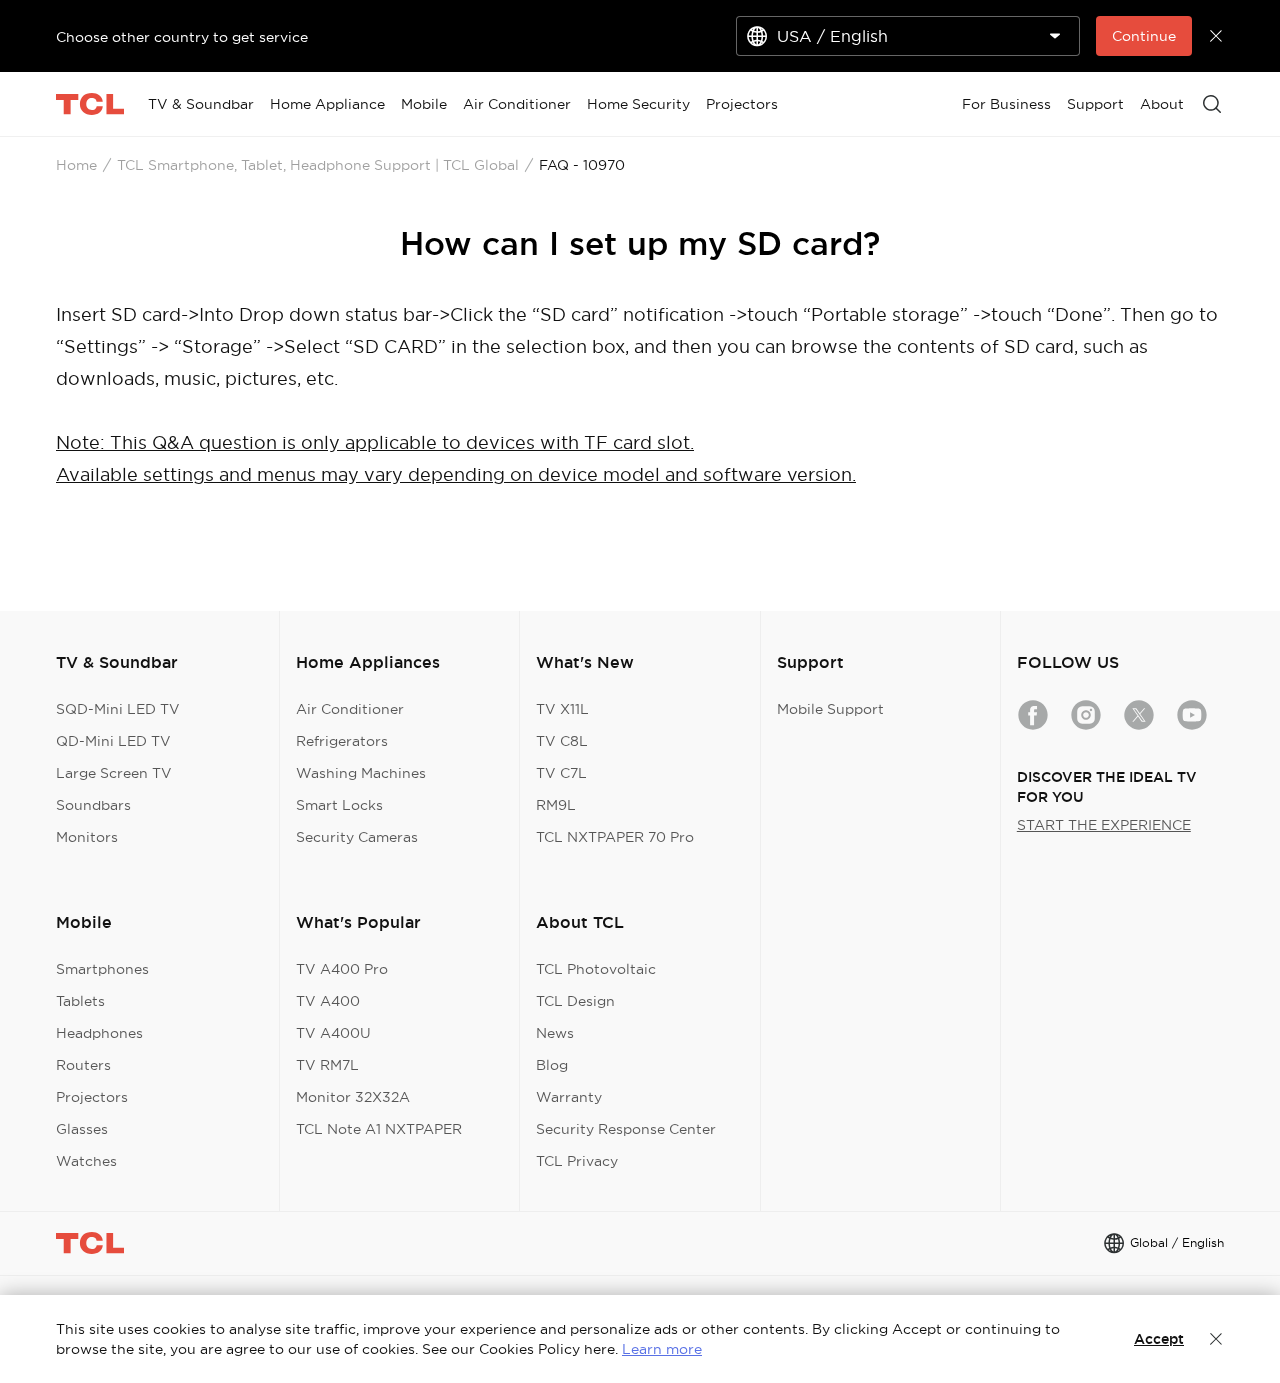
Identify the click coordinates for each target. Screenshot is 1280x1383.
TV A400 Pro (342, 969)
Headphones (99, 1033)
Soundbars (93, 805)
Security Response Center (626, 1129)
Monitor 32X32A (353, 1097)
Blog (552, 1065)
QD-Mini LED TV (113, 741)
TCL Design (575, 1001)
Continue (1144, 36)
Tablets (80, 1001)
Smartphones (102, 969)
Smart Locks (339, 805)
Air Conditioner (350, 709)
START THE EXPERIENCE (1104, 825)
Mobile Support (830, 709)
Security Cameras (357, 837)
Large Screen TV (114, 773)
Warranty (569, 1097)
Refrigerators (342, 741)
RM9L (556, 805)
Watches (86, 1161)
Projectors (92, 1097)
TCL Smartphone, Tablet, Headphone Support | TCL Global (318, 165)
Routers (83, 1065)
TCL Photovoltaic (596, 969)
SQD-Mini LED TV (118, 709)
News (555, 1033)
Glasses (82, 1129)
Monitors (87, 837)
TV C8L (562, 741)
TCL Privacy (577, 1161)
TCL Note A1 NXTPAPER (379, 1129)
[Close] (1216, 1339)
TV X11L (562, 709)
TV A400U (333, 1033)
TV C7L (561, 773)
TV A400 (328, 1001)
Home (76, 165)
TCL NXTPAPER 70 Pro (615, 837)
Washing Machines (361, 773)
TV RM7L (327, 1065)
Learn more (662, 1349)
